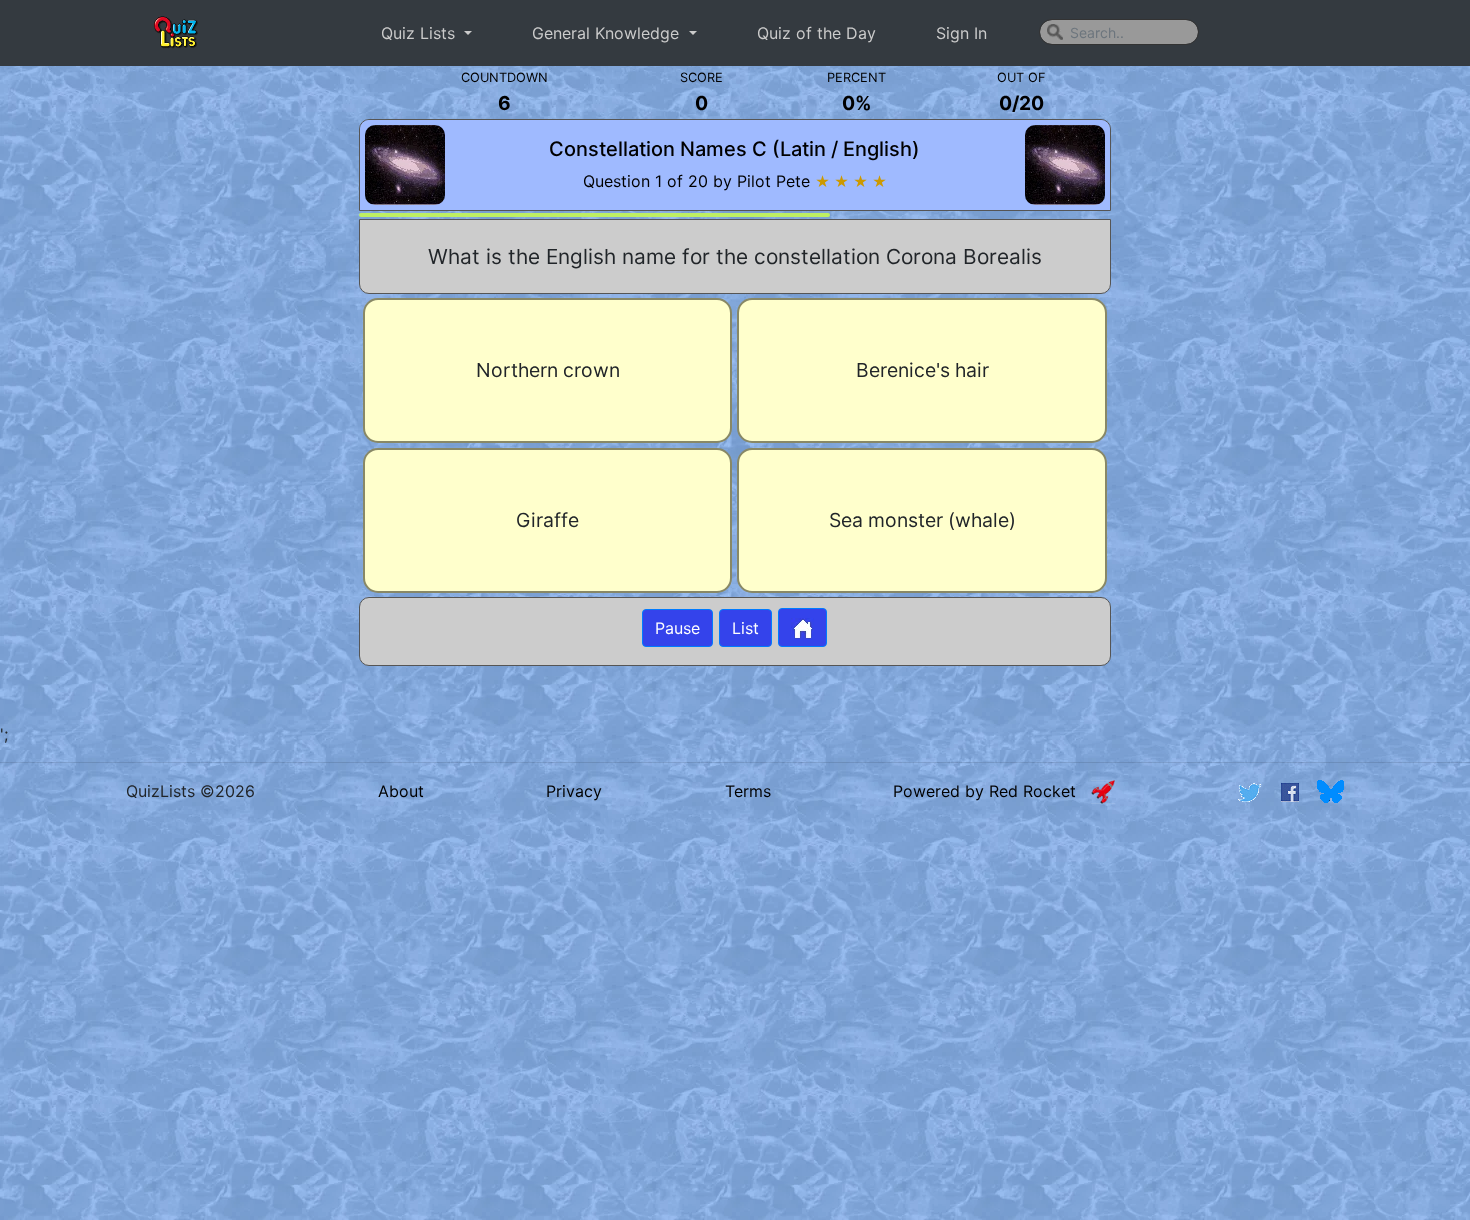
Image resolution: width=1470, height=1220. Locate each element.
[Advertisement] (172, 394)
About (401, 791)
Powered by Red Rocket (992, 791)
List (745, 628)
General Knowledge (608, 33)
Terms (748, 791)
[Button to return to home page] (802, 627)
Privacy (574, 791)
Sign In (961, 33)
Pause (677, 628)
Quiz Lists (420, 33)
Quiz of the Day (816, 33)
